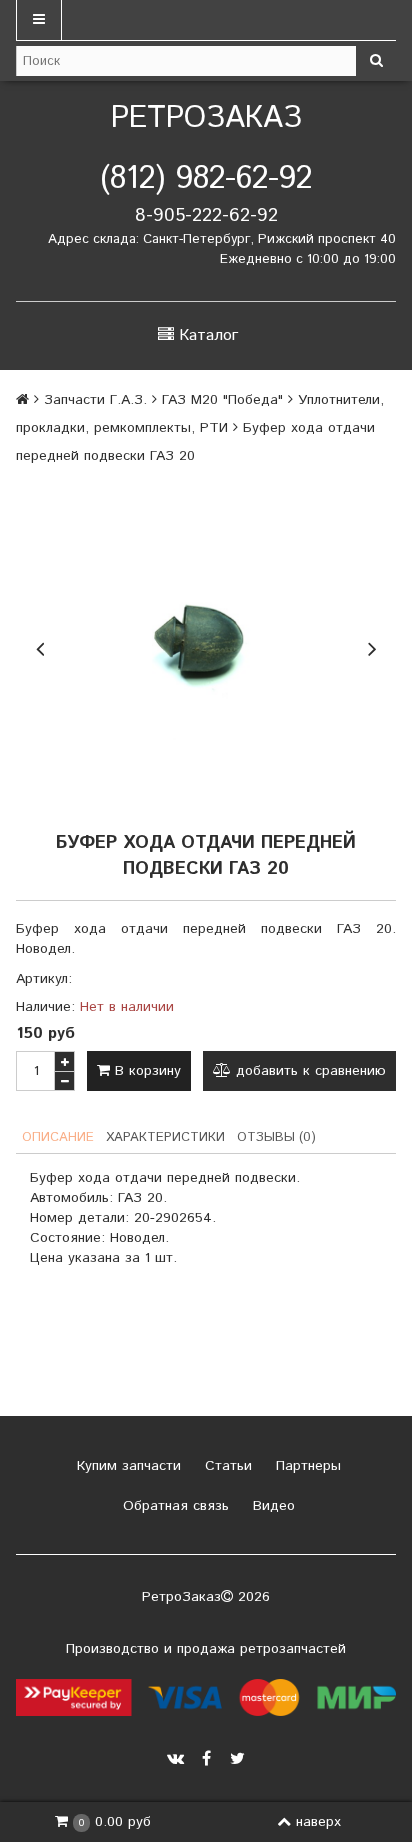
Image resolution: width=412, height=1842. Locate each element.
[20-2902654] (206, 646)
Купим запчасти (126, 1466)
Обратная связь (173, 1506)
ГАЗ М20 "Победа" (222, 400)
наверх (318, 1822)
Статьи (226, 1466)
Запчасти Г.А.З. (95, 400)
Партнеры (306, 1466)
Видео (271, 1506)
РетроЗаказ (206, 118)
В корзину (145, 1071)
